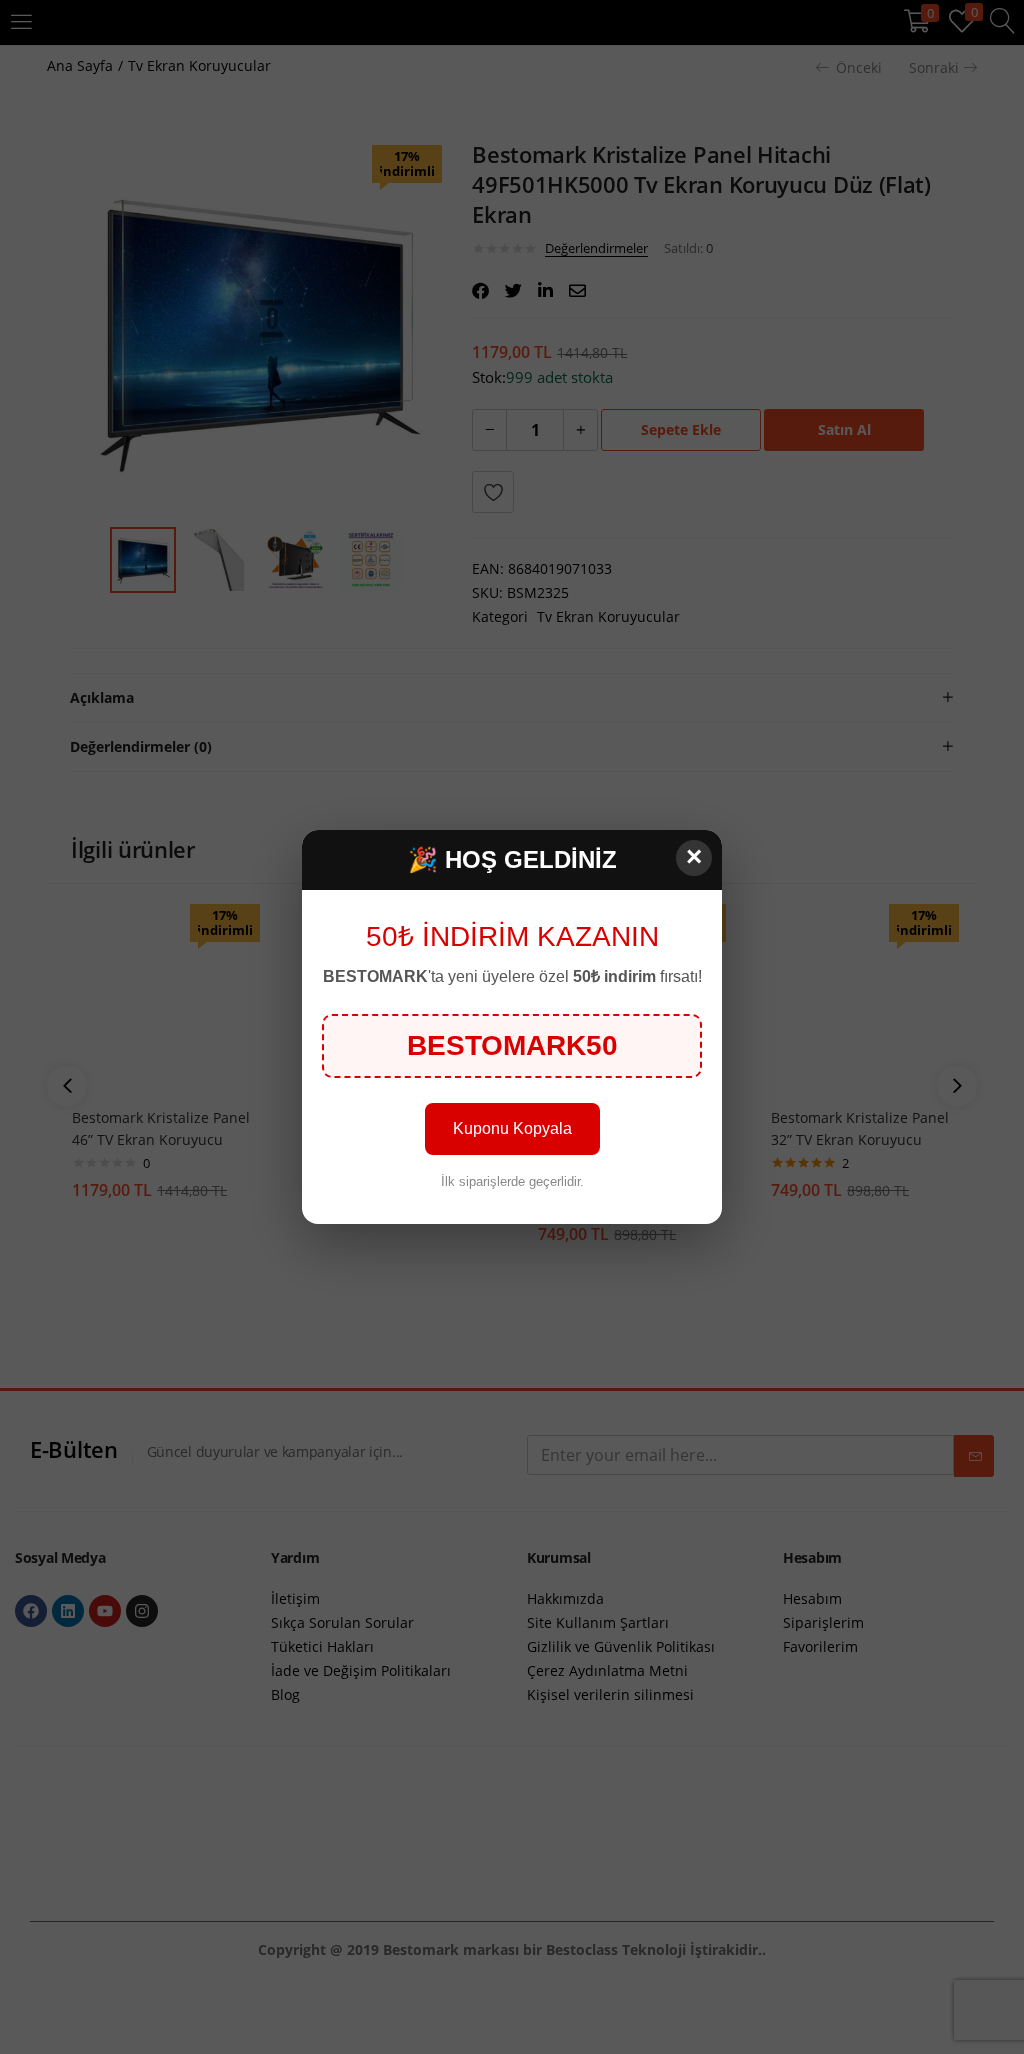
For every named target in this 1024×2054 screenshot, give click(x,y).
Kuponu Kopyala (512, 1128)
